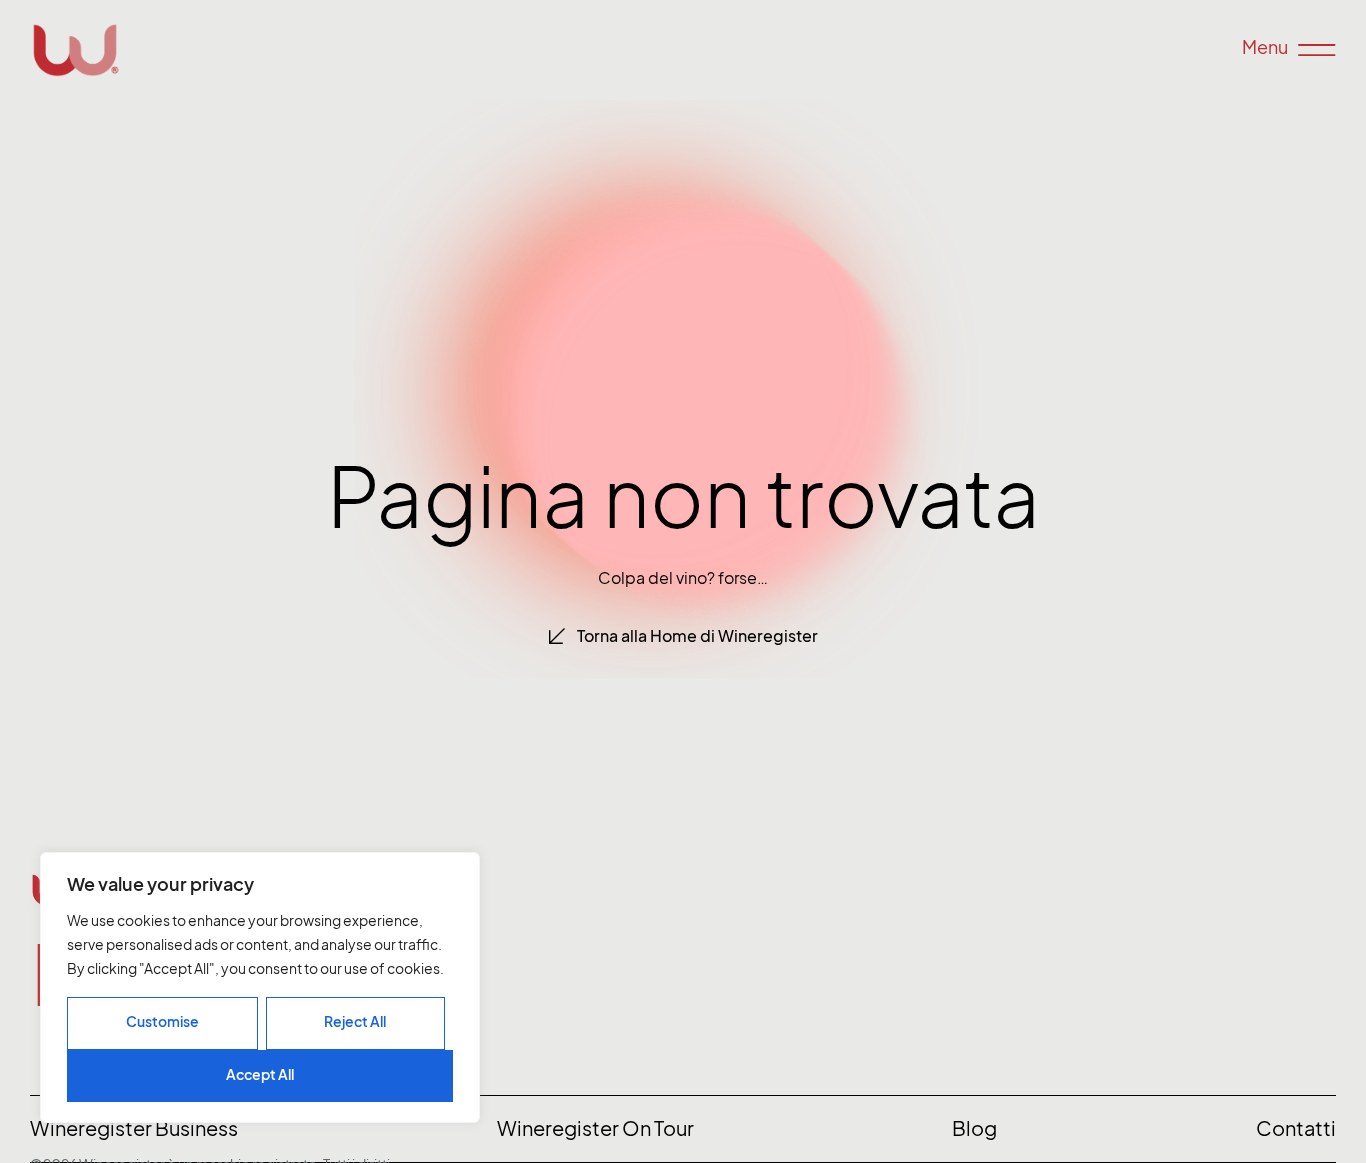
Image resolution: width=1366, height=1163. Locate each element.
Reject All (355, 1021)
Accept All (260, 1074)
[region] (260, 987)
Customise (162, 1021)
